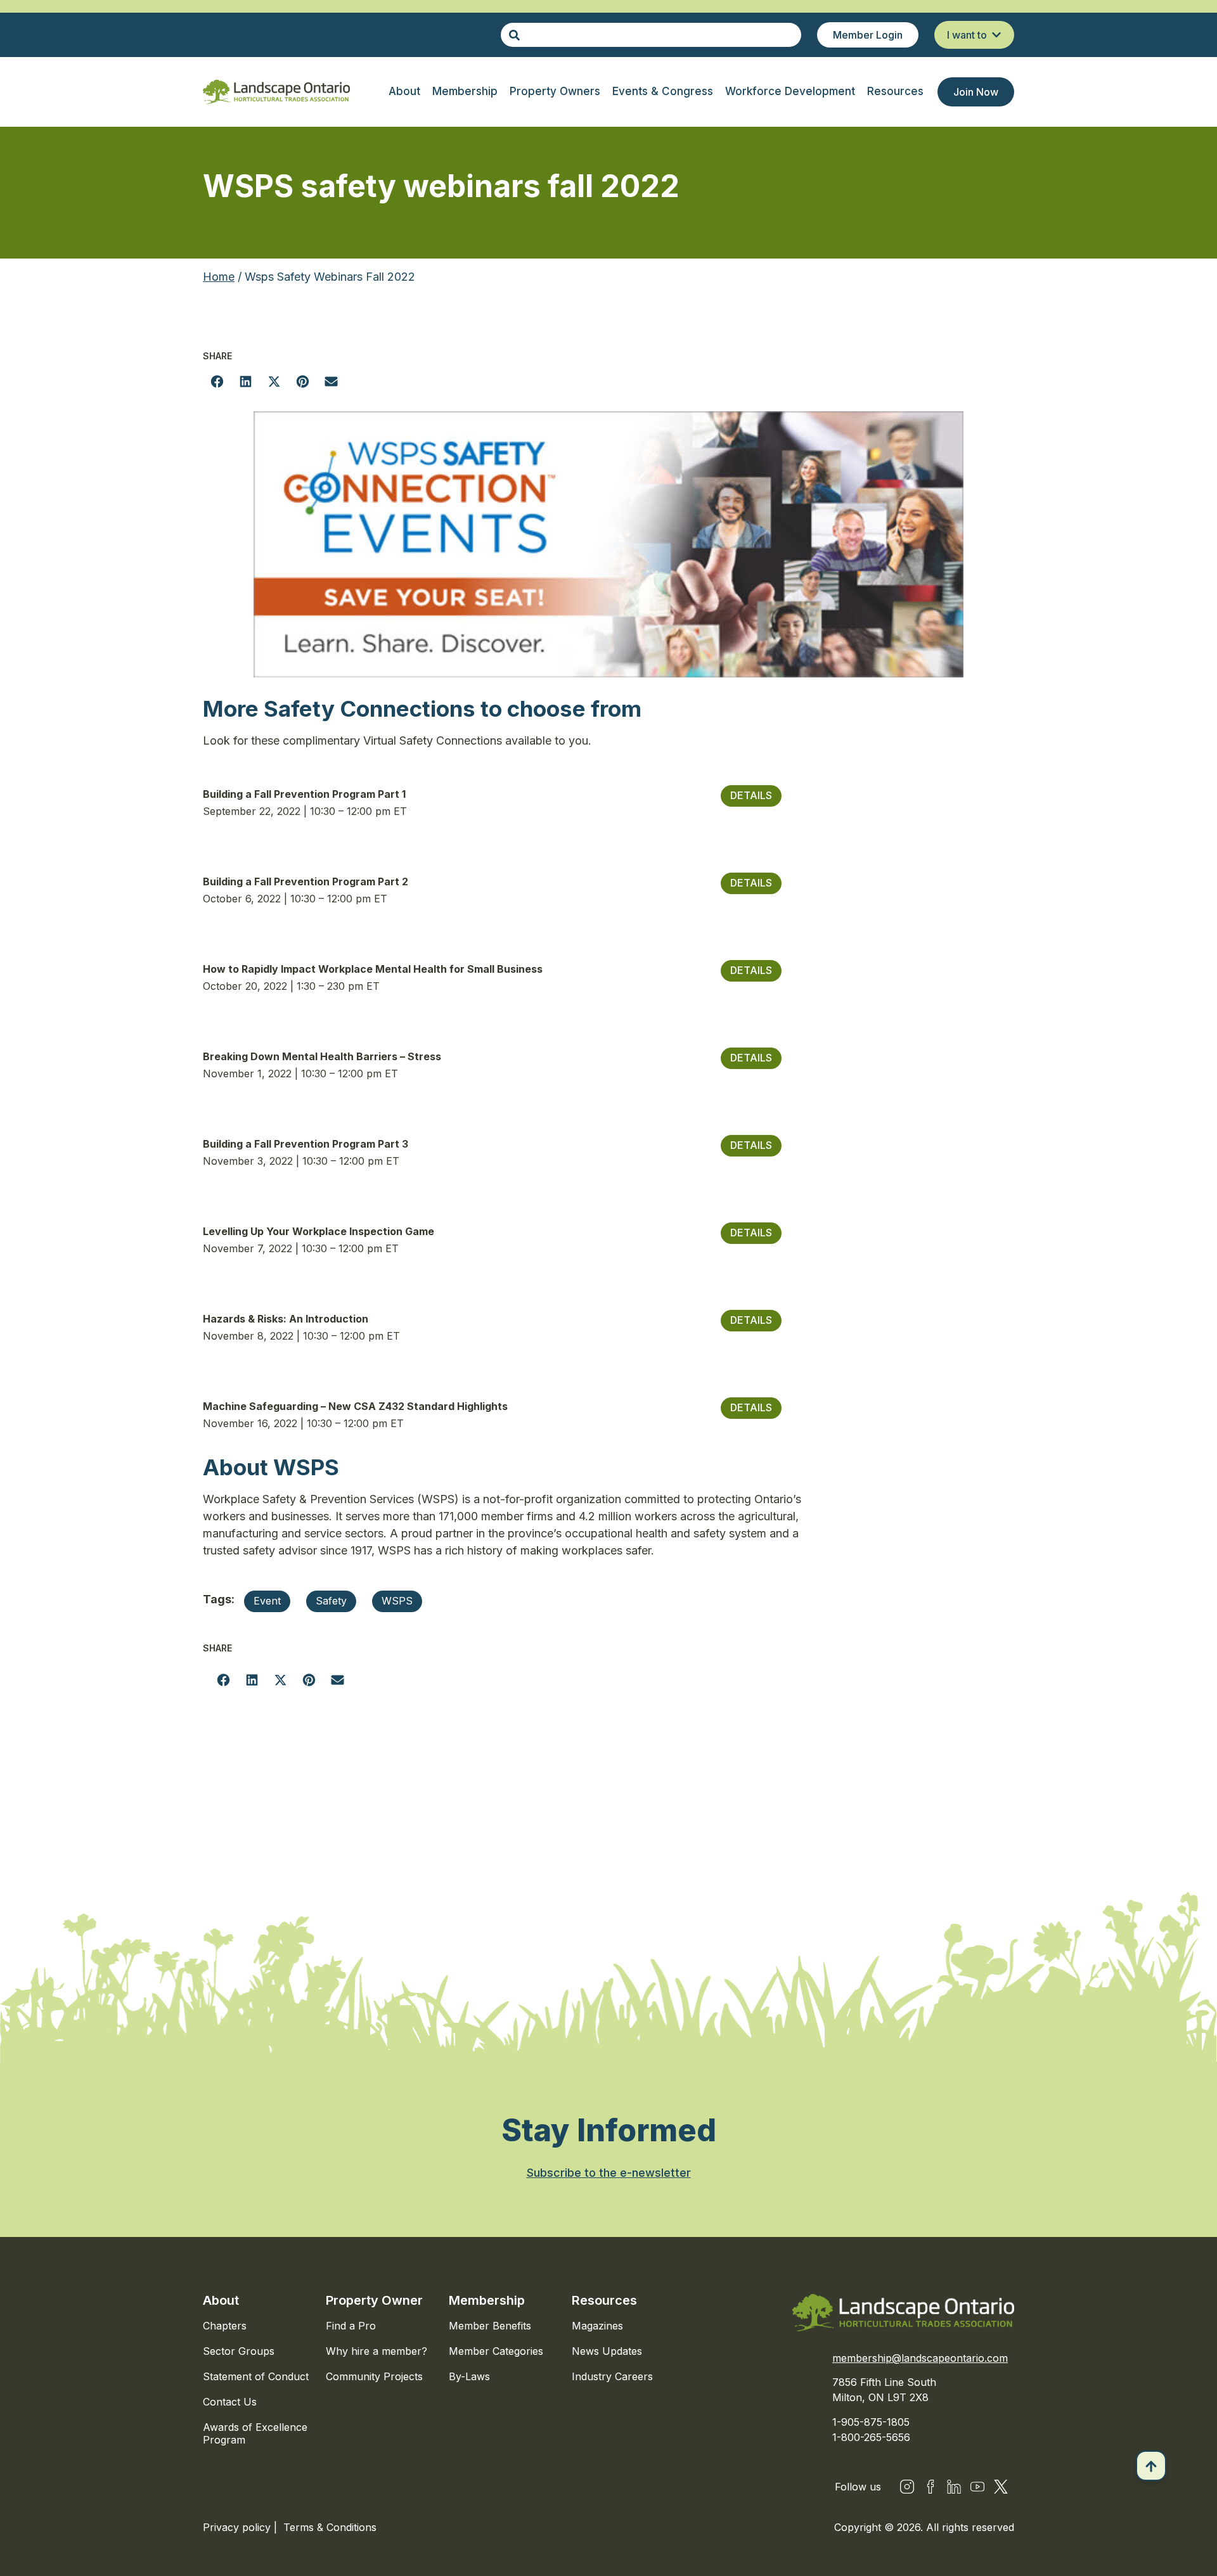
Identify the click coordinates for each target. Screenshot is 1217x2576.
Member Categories (496, 2351)
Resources (604, 2300)
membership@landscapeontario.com (920, 2358)
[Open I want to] (996, 35)
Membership (487, 2300)
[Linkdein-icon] (954, 2487)
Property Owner (374, 2300)
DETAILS (751, 795)
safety (331, 1601)
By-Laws (469, 2376)
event (267, 1601)
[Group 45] (1001, 2487)
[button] (217, 381)
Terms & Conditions (330, 2527)
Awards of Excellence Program (255, 2433)
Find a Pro (351, 2326)
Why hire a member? (377, 2351)
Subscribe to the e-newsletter (609, 2173)
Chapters (225, 2326)
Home (219, 277)
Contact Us (230, 2402)
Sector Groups (239, 2351)
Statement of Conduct (256, 2376)
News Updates (607, 2351)
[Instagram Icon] (907, 2487)
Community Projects (374, 2376)
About (221, 2300)
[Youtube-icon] (977, 2487)
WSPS (397, 1601)
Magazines (597, 2326)
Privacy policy (238, 2527)
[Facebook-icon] (930, 2487)
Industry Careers (612, 2376)
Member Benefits (490, 2326)
